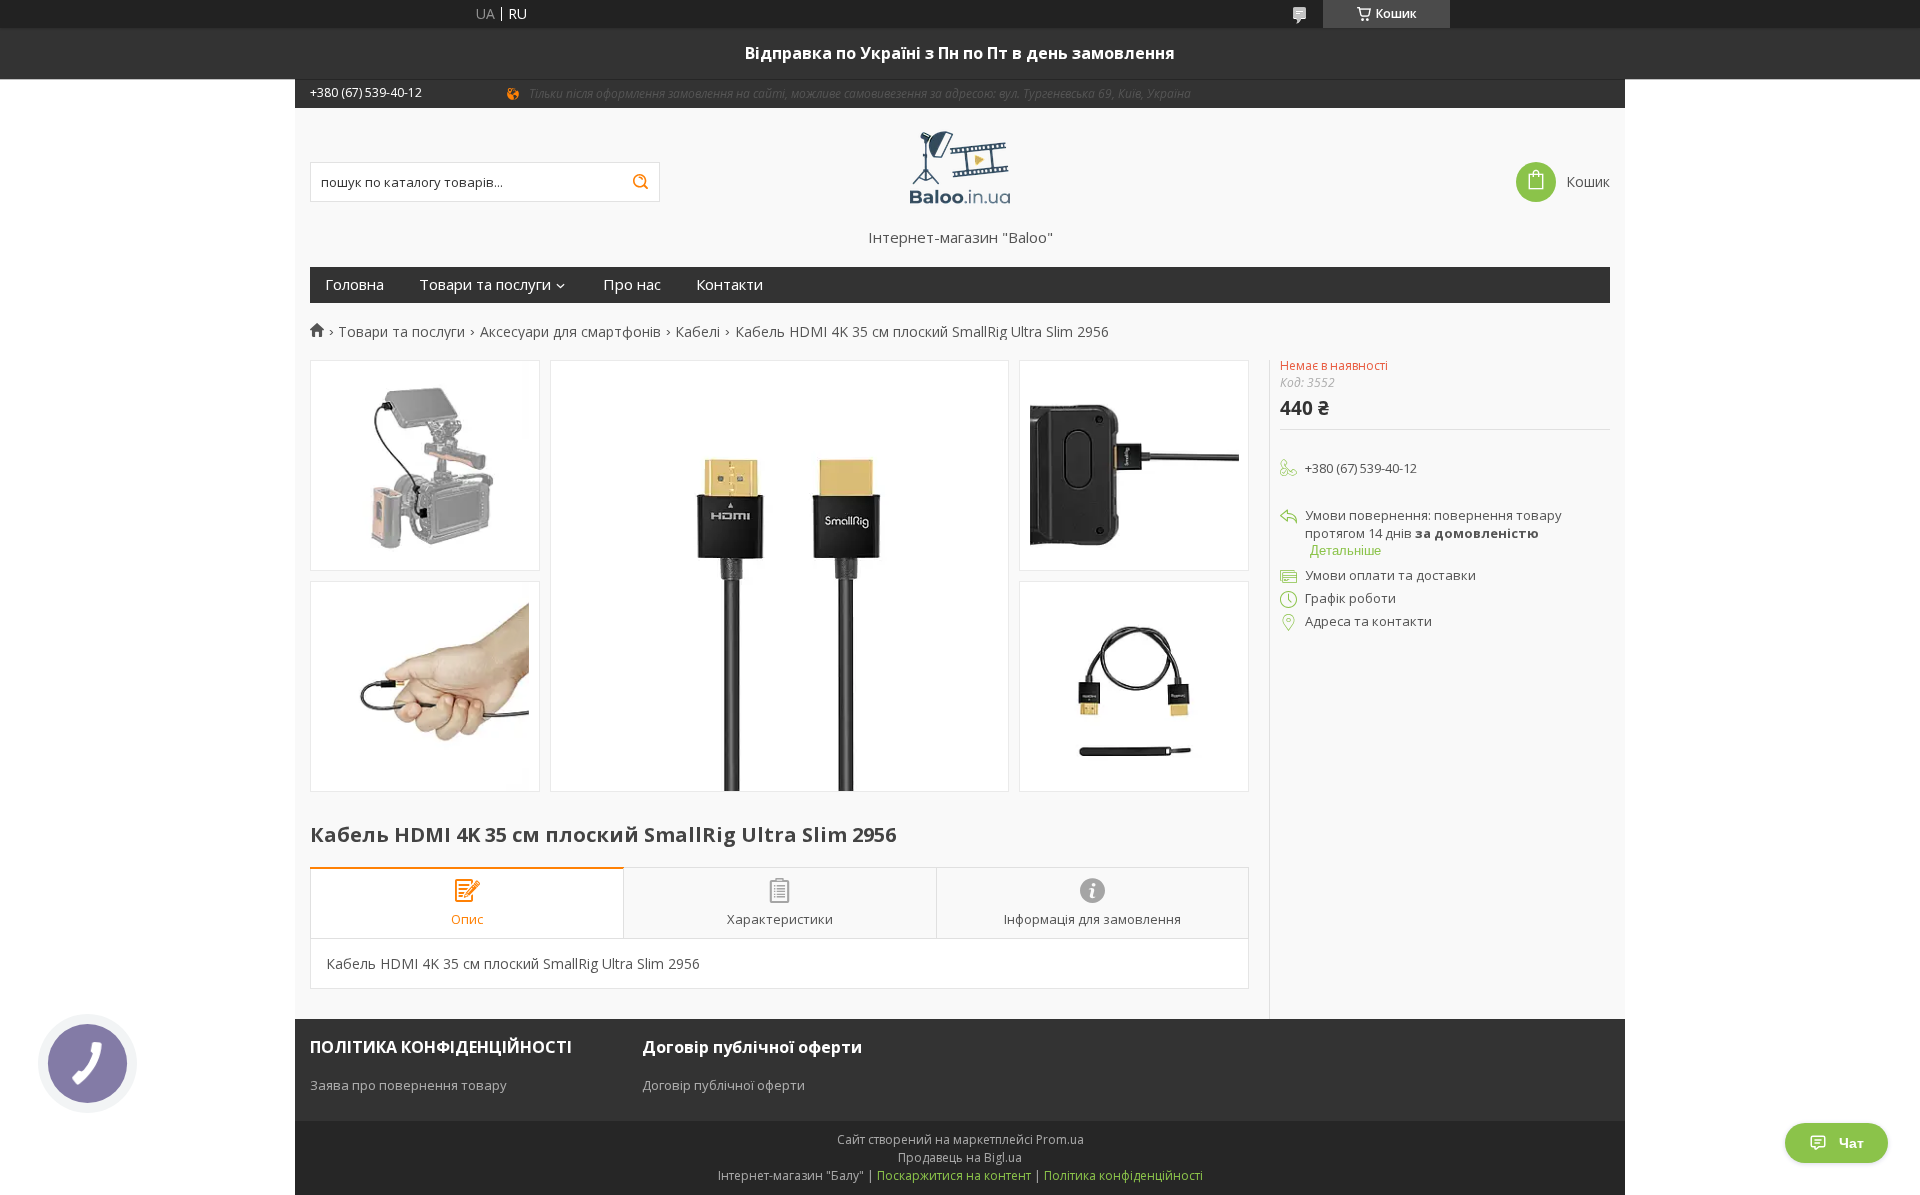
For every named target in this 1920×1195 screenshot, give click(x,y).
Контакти (729, 284)
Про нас (632, 284)
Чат (1851, 1143)
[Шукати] (640, 182)
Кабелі (697, 332)
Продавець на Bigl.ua (960, 1157)
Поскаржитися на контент (954, 1175)
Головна (354, 284)
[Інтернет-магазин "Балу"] (960, 168)
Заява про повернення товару (408, 1085)
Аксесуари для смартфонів (570, 332)
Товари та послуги (485, 284)
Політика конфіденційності (1123, 1175)
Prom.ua (1060, 1139)
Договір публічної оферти (723, 1085)
